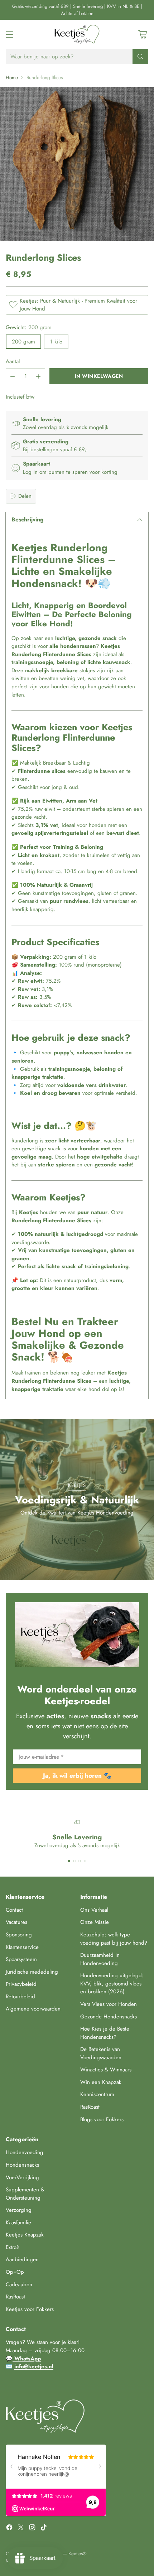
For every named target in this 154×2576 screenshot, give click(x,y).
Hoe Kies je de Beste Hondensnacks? (105, 2033)
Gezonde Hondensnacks (109, 2017)
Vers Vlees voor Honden (109, 2004)
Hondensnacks (22, 2165)
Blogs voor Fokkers (102, 2119)
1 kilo (56, 342)
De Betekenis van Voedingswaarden (101, 2053)
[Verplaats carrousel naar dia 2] (74, 1861)
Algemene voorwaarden (33, 2009)
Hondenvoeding (25, 2152)
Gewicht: (29, 327)
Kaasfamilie (18, 2223)
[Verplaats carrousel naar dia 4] (85, 1861)
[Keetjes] (77, 34)
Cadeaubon (19, 2284)
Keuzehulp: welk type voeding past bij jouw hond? (114, 1939)
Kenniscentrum (97, 2094)
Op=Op (15, 2272)
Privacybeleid (21, 1984)
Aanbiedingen (22, 2259)
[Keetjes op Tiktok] (44, 2529)
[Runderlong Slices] (77, 164)
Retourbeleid (20, 1997)
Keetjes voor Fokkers (30, 2309)
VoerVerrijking (22, 2177)
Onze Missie (95, 1922)
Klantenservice (22, 1947)
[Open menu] (9, 35)
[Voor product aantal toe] (38, 376)
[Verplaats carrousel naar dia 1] (69, 1861)
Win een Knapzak (101, 2082)
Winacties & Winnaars (106, 2070)
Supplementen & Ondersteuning (25, 2194)
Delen (25, 496)
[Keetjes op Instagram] (32, 2529)
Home (12, 78)
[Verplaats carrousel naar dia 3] (80, 1861)
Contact (14, 1910)
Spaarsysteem (21, 1959)
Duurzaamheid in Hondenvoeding (100, 1959)
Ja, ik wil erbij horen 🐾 (77, 1776)
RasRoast (90, 2107)
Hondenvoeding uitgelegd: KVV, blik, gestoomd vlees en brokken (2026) (112, 1983)
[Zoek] (140, 57)
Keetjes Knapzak (25, 2235)
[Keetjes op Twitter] (21, 2529)
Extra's (13, 2247)
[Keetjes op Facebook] (9, 2529)
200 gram (23, 342)
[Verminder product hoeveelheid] (13, 376)
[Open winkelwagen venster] (142, 35)
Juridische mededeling (32, 1972)
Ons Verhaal (94, 1910)
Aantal (13, 361)
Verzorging (19, 2210)
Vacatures (16, 1922)
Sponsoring (19, 1935)
